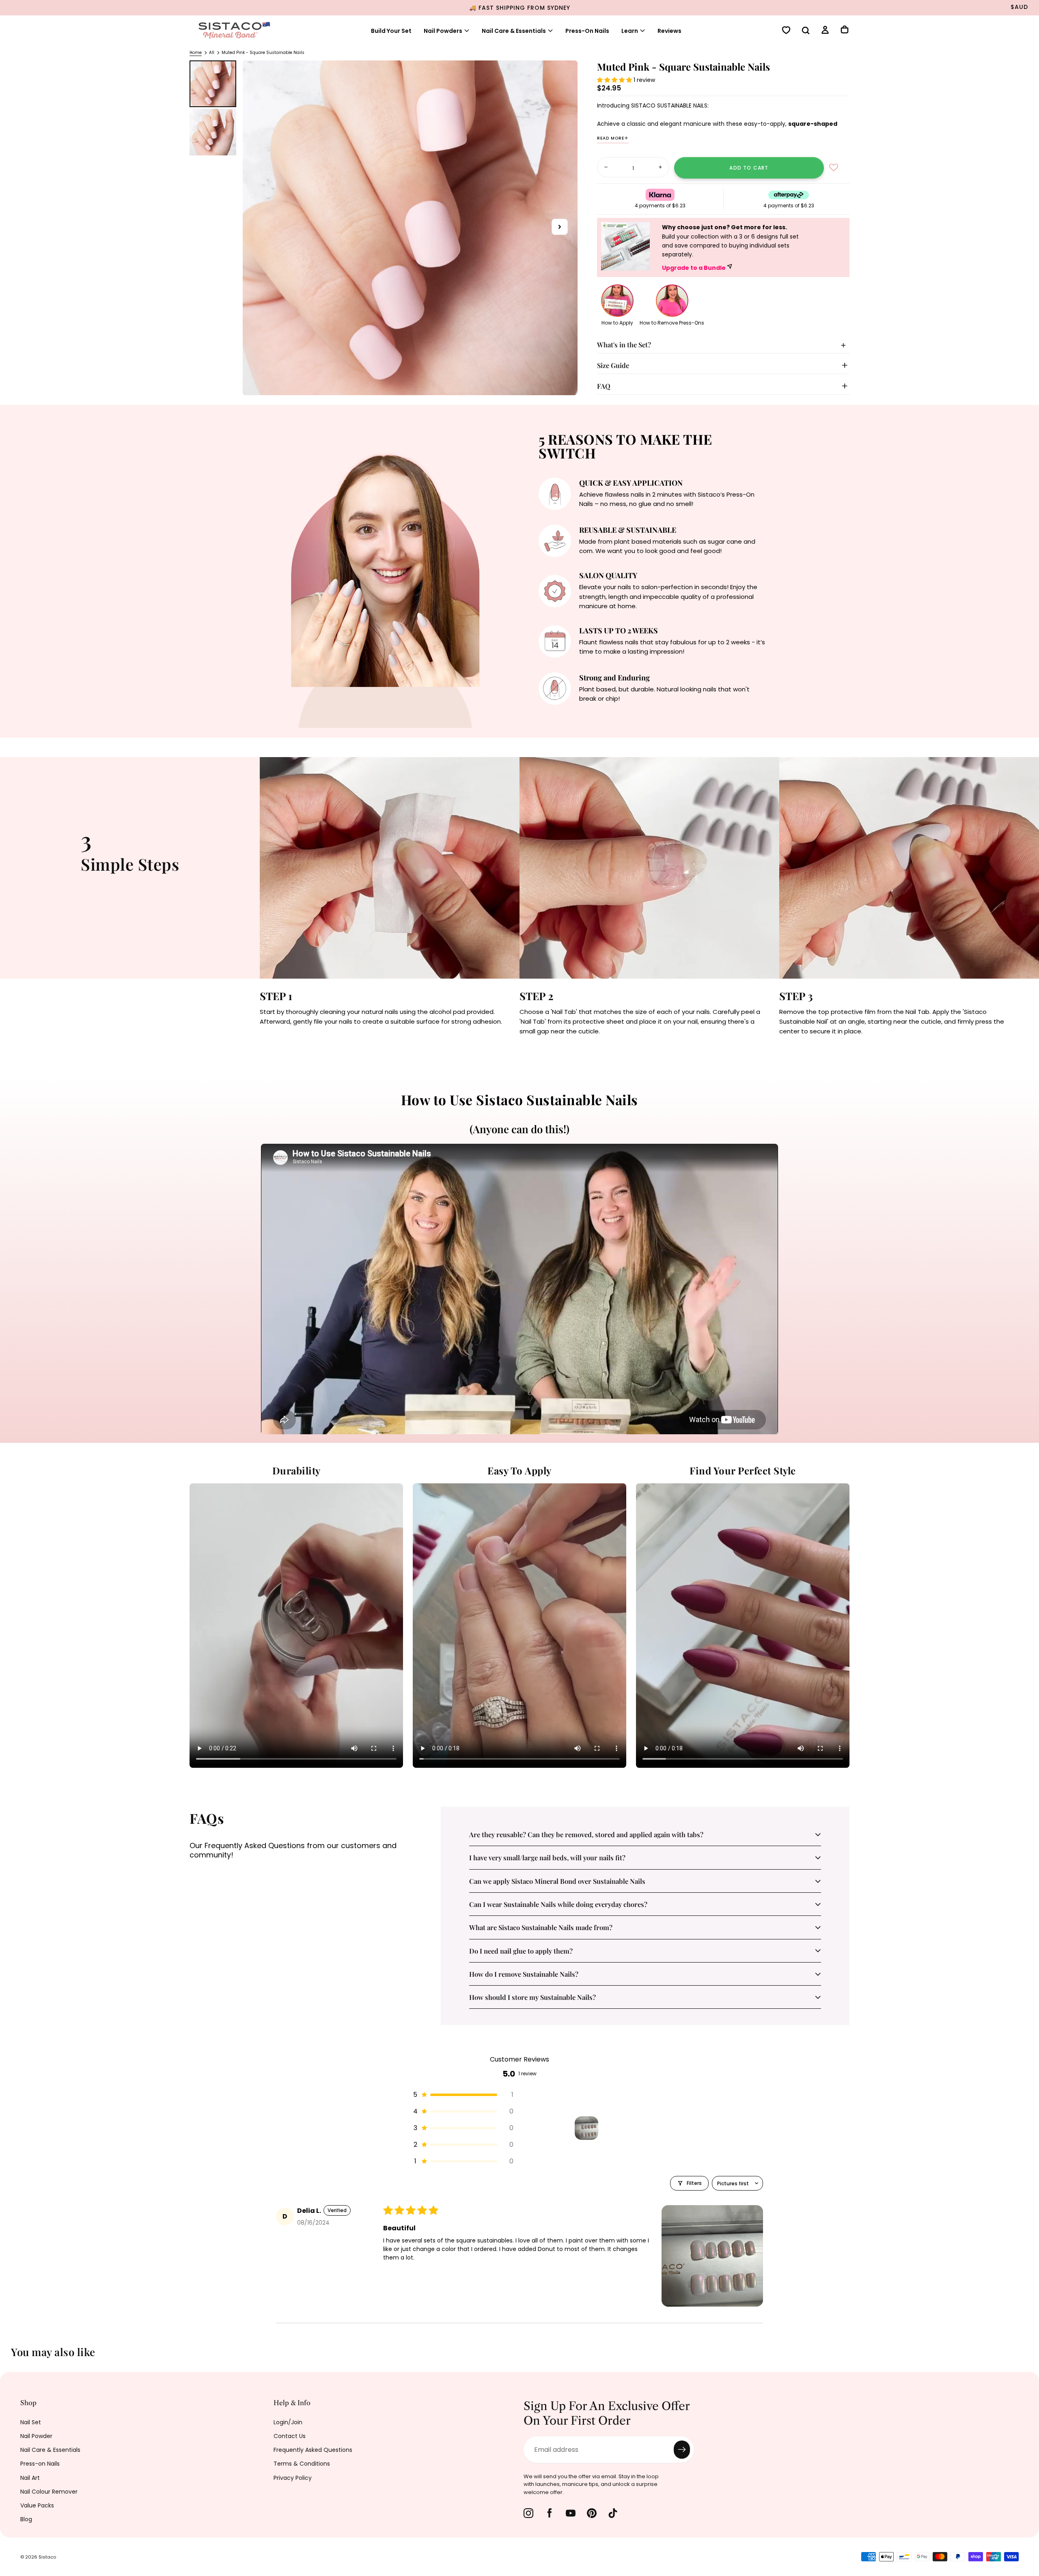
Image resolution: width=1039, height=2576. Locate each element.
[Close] (679, 1171)
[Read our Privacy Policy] (502, 1355)
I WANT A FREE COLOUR (435, 1382)
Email (370, 1294)
